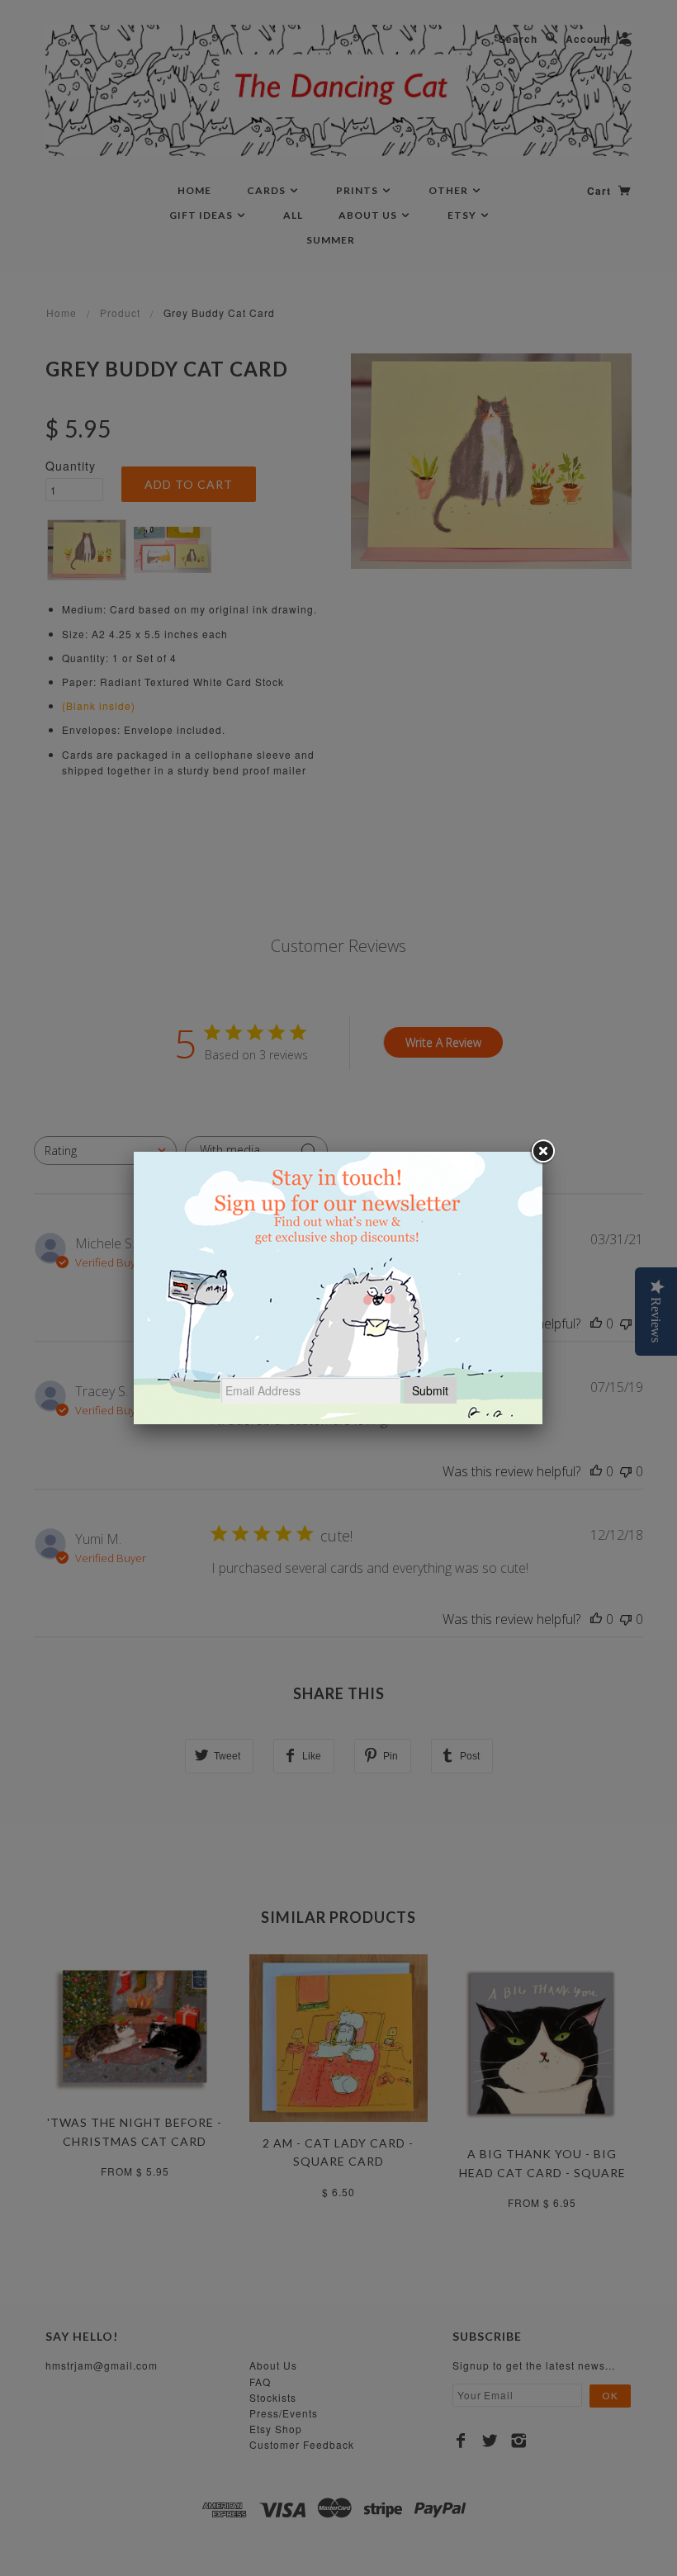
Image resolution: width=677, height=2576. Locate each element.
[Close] (542, 1152)
